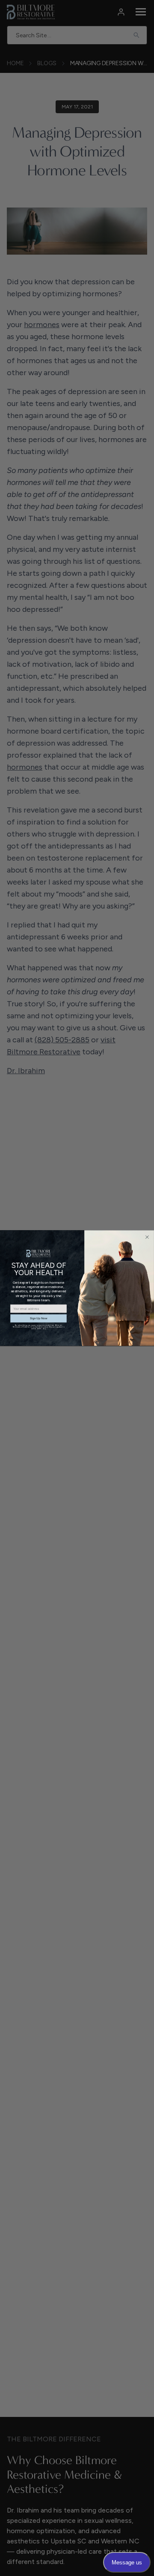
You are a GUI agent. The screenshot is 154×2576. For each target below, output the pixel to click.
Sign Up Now (39, 1318)
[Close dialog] (147, 1237)
